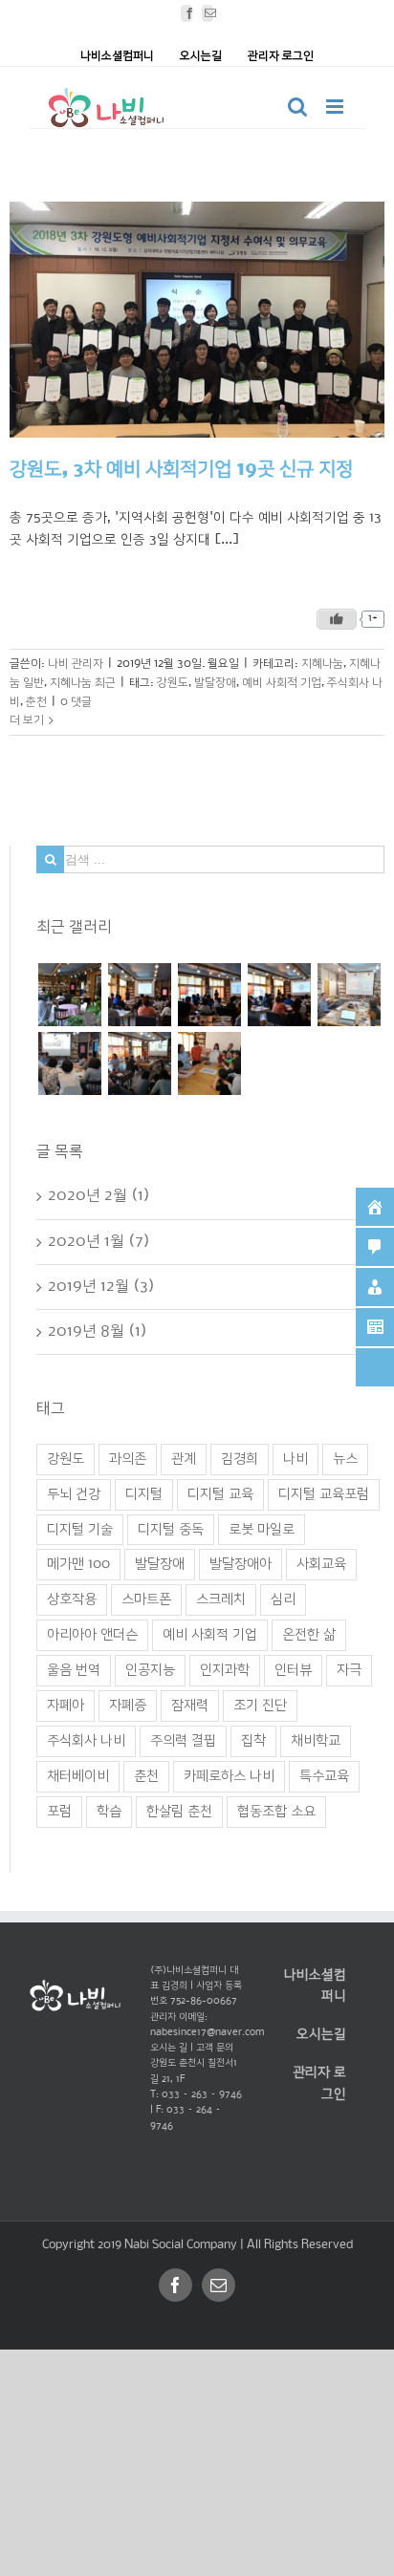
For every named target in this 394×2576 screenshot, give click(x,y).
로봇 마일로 (262, 1529)
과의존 (128, 1458)
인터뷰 (293, 1670)
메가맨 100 (78, 1564)
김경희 (240, 1458)
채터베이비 (78, 1776)
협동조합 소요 (276, 1812)
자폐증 (128, 1706)
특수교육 (324, 1776)
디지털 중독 (171, 1529)
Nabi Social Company (182, 2245)
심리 (283, 1599)
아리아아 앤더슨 (92, 1635)
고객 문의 (215, 2048)
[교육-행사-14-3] (139, 994)
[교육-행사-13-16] (69, 1063)
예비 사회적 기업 (282, 683)
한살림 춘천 (179, 1812)
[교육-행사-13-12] (139, 1063)
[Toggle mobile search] (297, 107)
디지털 (144, 1493)
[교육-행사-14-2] (209, 994)
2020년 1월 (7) (99, 1241)
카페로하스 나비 (229, 1776)
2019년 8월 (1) (98, 1331)
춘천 (36, 701)
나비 (295, 1458)
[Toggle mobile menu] (336, 107)
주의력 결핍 (183, 1741)
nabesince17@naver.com (207, 2033)
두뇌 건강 (74, 1493)
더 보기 (27, 720)
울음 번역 (74, 1670)
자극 (349, 1670)
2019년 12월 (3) (101, 1286)
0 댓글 (76, 701)
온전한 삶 (309, 1635)
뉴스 (345, 1458)
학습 (109, 1812)
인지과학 (225, 1670)
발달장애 (215, 683)
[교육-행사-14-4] (69, 994)
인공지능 (150, 1670)
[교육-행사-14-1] (279, 994)
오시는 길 (169, 2048)
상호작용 (72, 1599)
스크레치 (221, 1599)
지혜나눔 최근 (83, 683)
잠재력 (190, 1706)
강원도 (173, 683)
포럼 (59, 1812)
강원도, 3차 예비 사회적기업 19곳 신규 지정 (181, 470)
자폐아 (66, 1706)
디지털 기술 (80, 1529)
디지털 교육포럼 (324, 1493)
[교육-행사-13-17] (349, 994)
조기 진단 (260, 1706)
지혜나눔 (322, 664)
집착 (253, 1741)
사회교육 (321, 1564)
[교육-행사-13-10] (209, 1063)
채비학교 (316, 1741)
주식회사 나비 (86, 1741)
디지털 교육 (220, 1493)
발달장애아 (241, 1564)
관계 (184, 1458)
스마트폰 (146, 1599)
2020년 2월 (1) (99, 1196)
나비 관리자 (76, 664)
